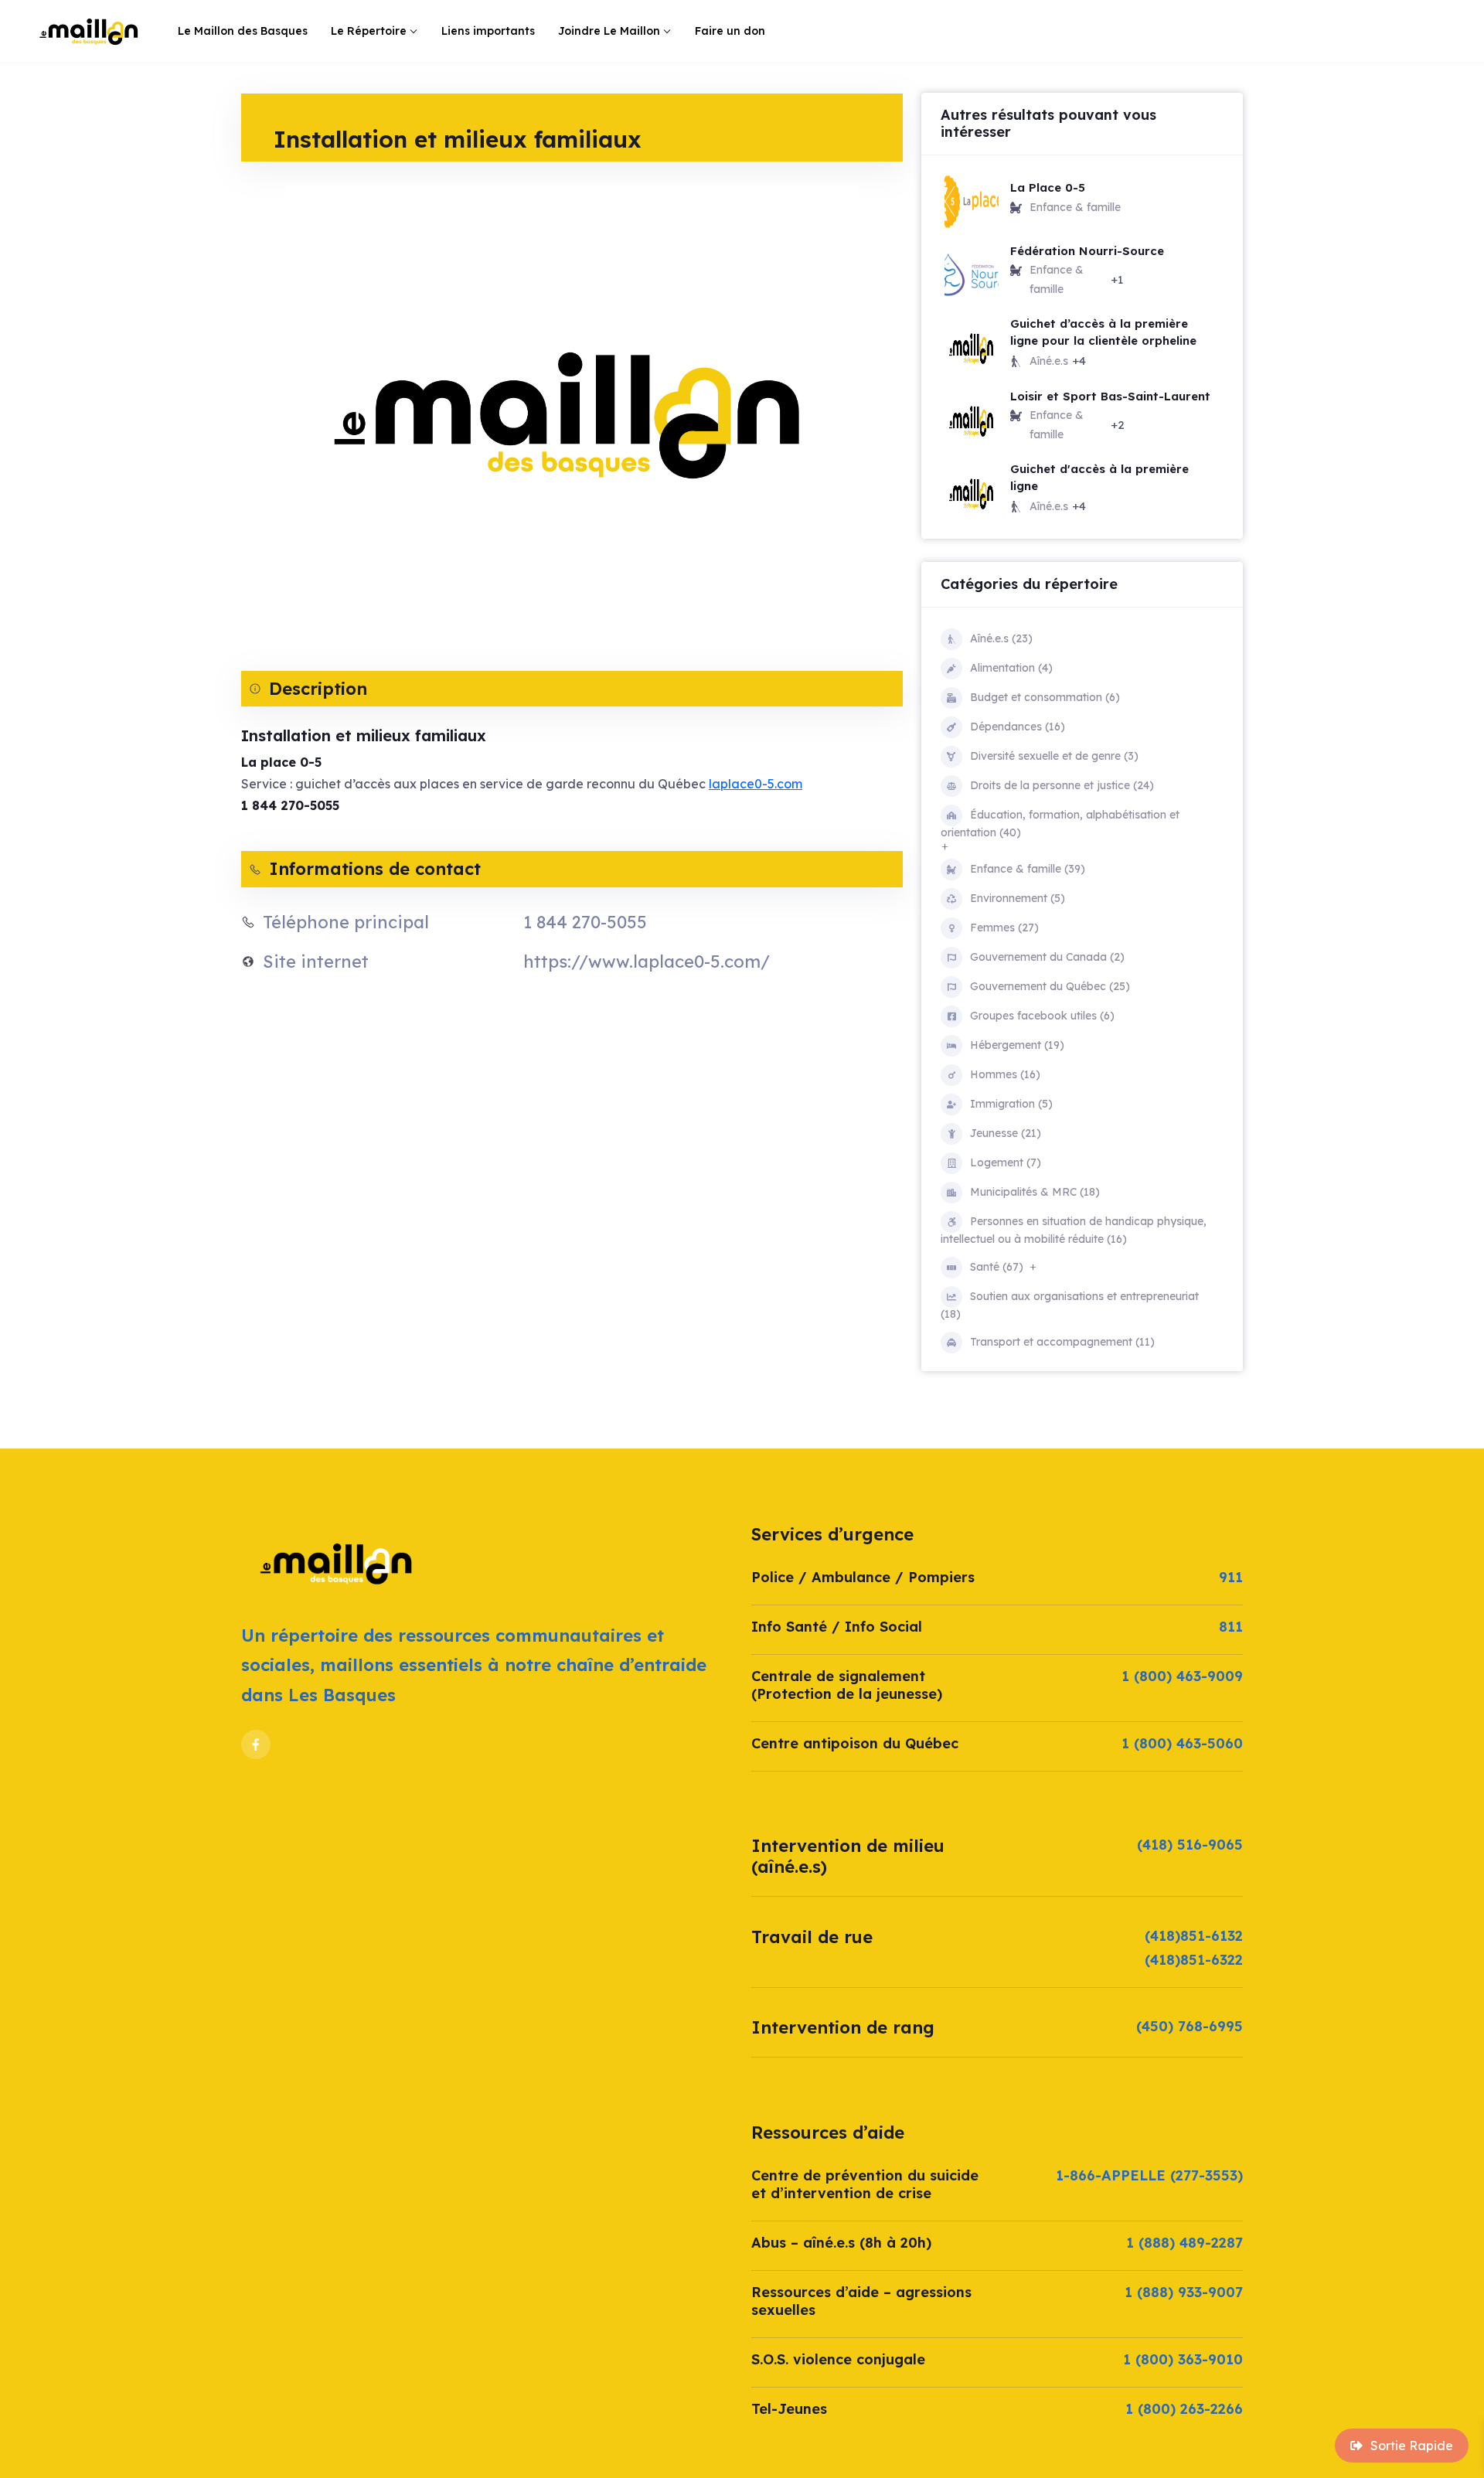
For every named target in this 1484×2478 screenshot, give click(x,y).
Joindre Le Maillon (609, 31)
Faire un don (730, 31)
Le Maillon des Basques (243, 31)
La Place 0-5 (1048, 187)
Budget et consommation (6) (1045, 697)
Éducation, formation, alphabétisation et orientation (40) (1060, 824)
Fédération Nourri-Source (1087, 251)
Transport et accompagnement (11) (1062, 1342)
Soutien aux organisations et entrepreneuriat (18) (1070, 1305)
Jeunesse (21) (1006, 1133)
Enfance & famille (1075, 207)
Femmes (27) (1004, 928)
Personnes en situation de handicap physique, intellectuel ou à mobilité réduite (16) (1074, 1230)
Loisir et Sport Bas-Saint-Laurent (1110, 396)
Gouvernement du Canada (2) (1047, 957)
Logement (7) (1006, 1162)
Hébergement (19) (1017, 1045)
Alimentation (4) (1011, 668)
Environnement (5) (1018, 898)
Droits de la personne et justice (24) (1062, 785)
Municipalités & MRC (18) (1035, 1192)
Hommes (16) (1005, 1074)
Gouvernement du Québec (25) (1050, 986)
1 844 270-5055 (585, 922)
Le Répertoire (369, 31)
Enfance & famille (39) (1028, 869)
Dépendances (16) (1018, 727)
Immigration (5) (1011, 1104)
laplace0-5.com (756, 784)
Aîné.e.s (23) (1001, 638)
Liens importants (488, 31)
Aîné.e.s (1049, 361)
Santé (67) (997, 1267)
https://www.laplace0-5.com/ (647, 962)
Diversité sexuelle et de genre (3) (1054, 756)
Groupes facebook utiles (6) (1042, 1016)
